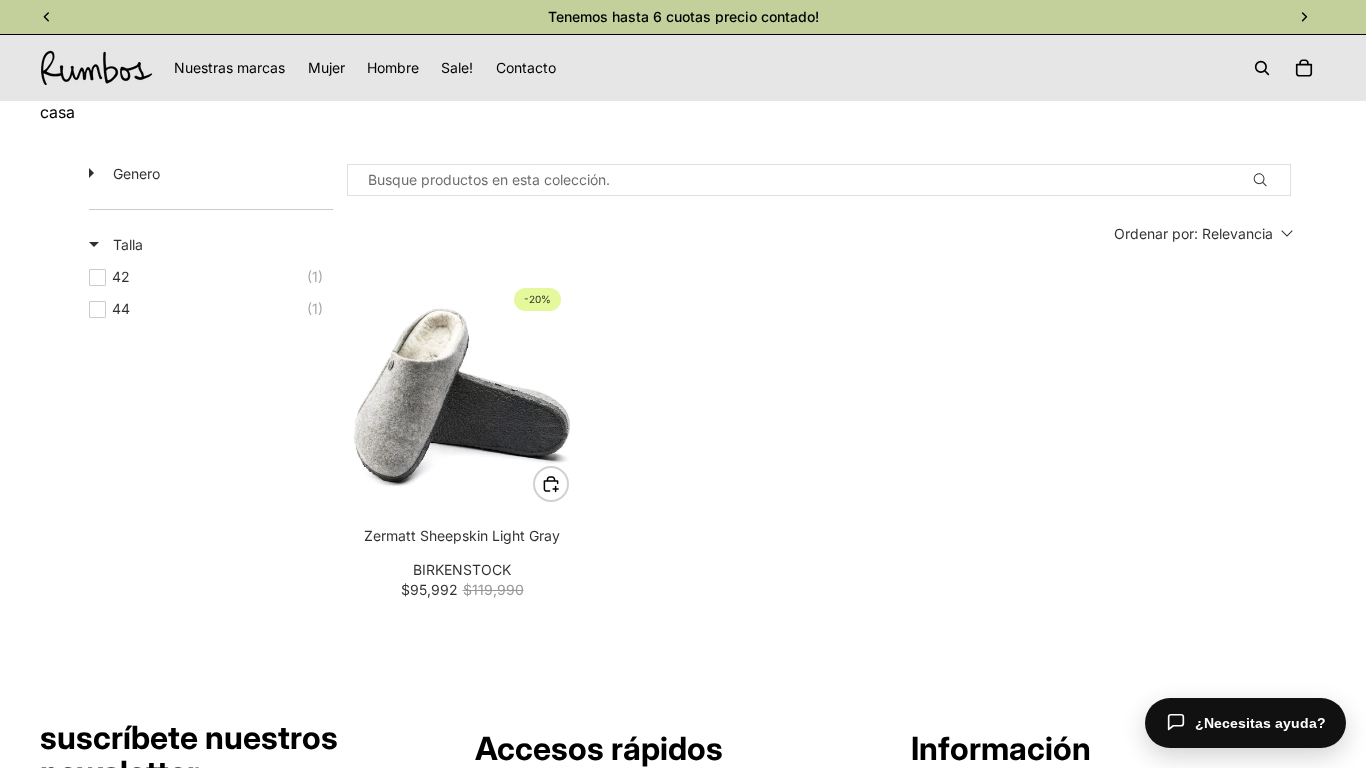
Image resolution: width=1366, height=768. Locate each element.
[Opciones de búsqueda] (1269, 180)
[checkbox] (211, 277)
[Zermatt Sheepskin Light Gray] (462, 395)
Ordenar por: (1193, 233)
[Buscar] (1262, 68)
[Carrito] (1304, 68)
